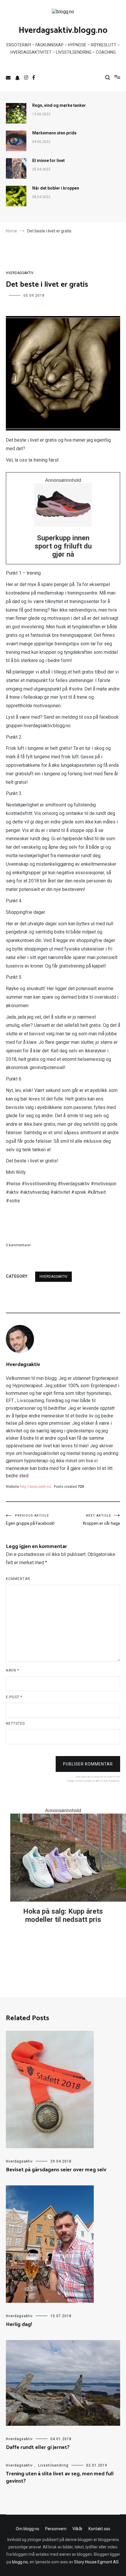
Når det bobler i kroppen (56, 188)
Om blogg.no (28, 2529)
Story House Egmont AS (96, 2562)
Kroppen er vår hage (102, 1520)
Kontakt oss (99, 2529)
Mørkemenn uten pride (54, 133)
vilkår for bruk (101, 1781)
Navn (12, 1670)
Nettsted (16, 1723)
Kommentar (18, 1579)
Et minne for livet (48, 161)
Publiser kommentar (88, 1764)
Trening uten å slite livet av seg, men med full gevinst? (60, 2478)
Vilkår (78, 2529)
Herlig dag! (19, 2325)
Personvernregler (84, 1781)
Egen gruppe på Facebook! (30, 1520)
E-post (14, 1697)
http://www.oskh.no (35, 1487)
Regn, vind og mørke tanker (59, 105)
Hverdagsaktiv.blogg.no (63, 31)
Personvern (56, 2529)
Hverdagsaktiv (20, 273)
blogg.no (20, 2562)
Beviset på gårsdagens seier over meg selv (56, 2170)
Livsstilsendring (53, 2465)
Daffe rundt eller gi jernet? (38, 2447)
